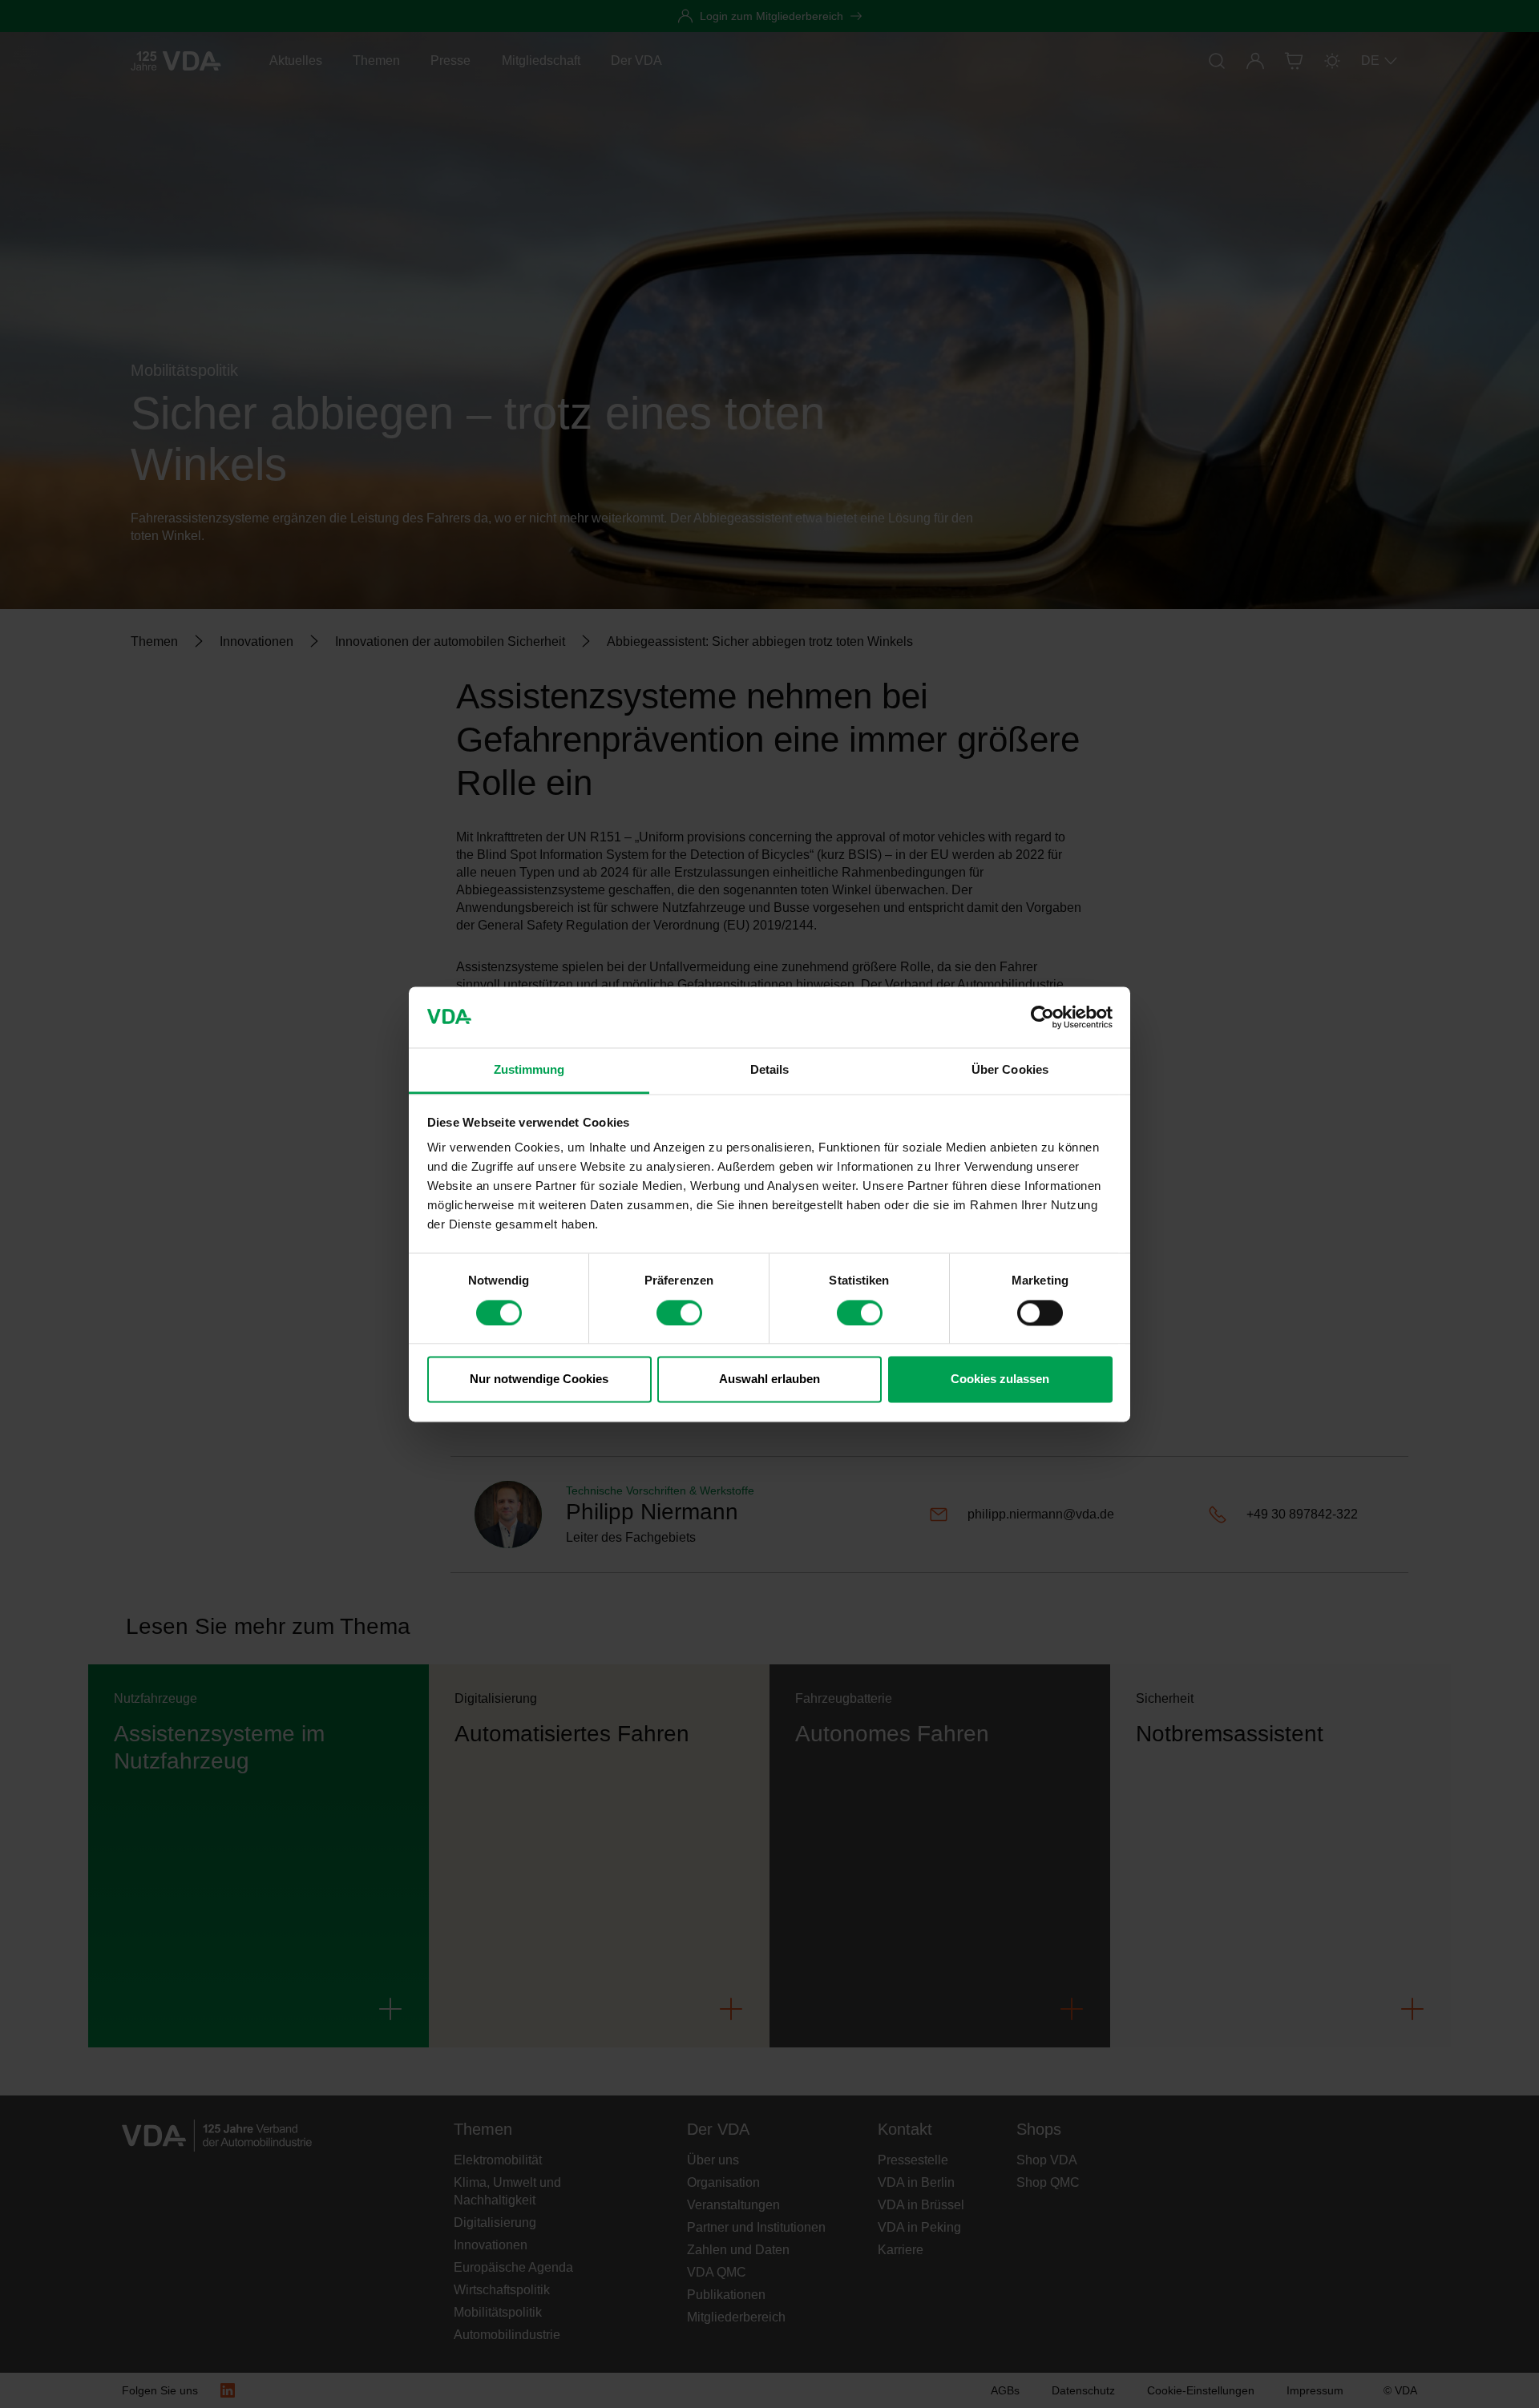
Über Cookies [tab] (1010, 1070)
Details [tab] (770, 1070)
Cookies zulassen (1000, 1379)
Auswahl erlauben (769, 1379)
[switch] (679, 1313)
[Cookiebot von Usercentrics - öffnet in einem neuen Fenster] (1042, 1017)
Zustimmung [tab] (529, 1070)
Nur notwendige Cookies (539, 1379)
